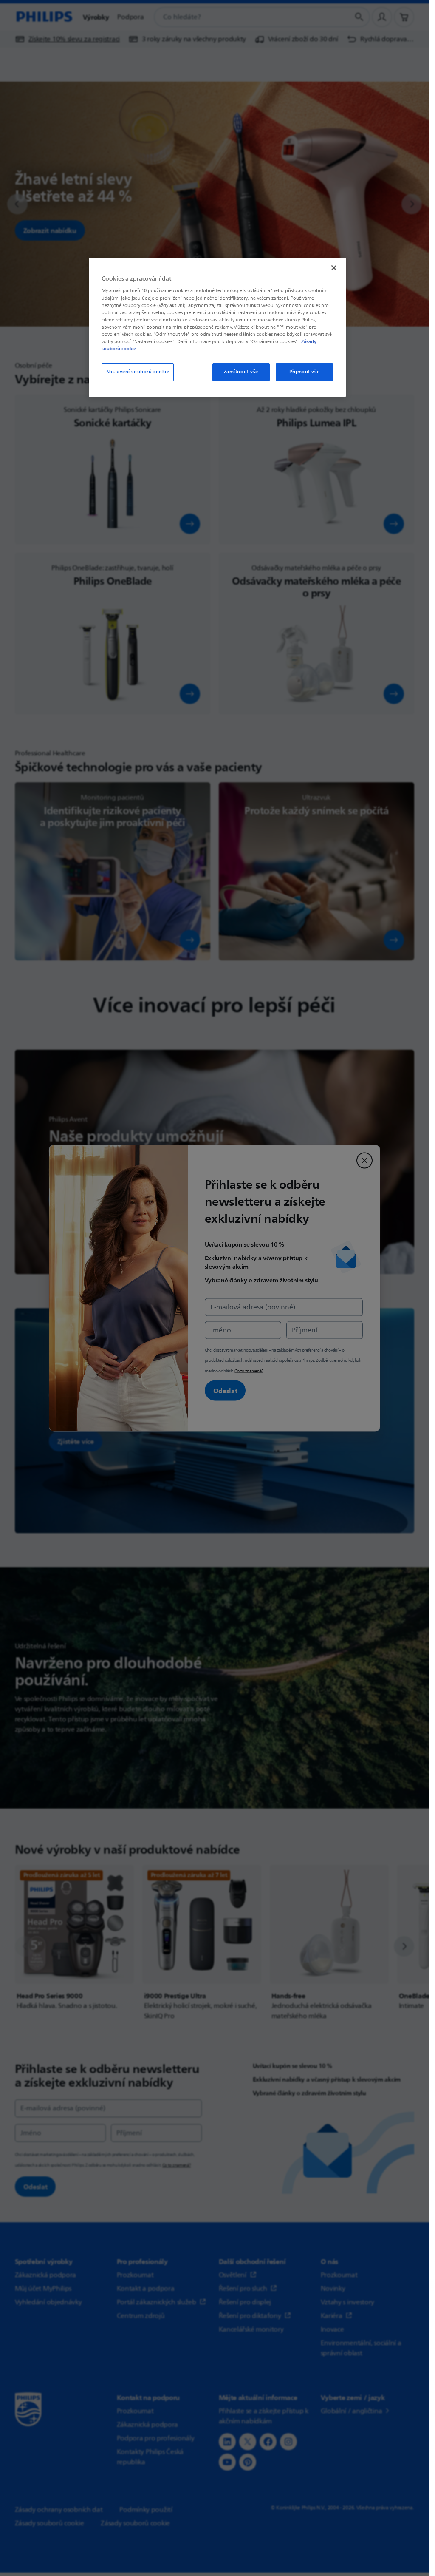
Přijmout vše (304, 372)
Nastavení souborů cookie (138, 372)
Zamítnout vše (241, 372)
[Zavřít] (334, 268)
